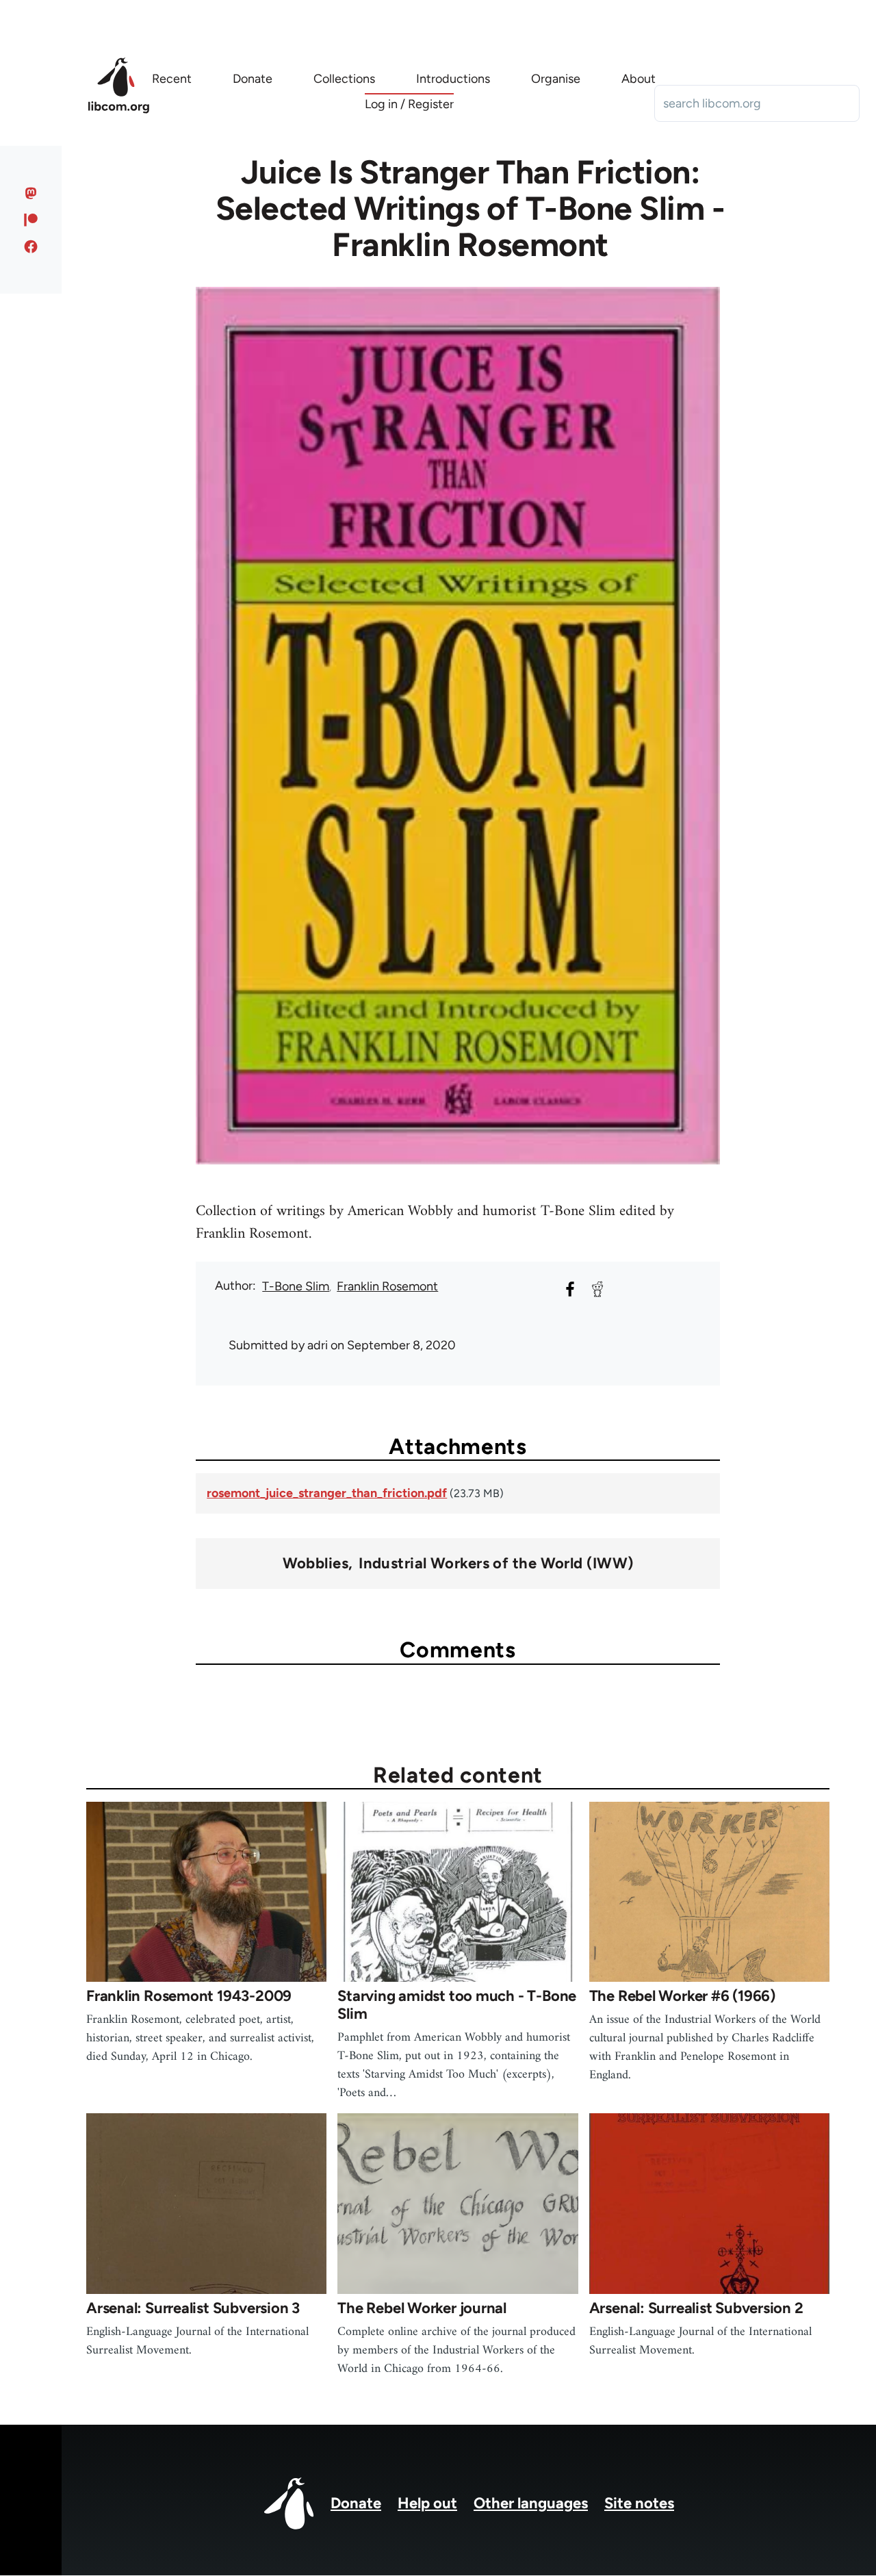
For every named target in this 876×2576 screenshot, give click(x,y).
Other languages (531, 2503)
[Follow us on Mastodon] (31, 193)
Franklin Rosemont (387, 1286)
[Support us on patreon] (31, 220)
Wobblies (316, 1564)
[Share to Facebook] (570, 1289)
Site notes (639, 2503)
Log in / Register (409, 104)
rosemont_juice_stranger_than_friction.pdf (327, 1493)
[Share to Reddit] (597, 1289)
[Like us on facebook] (31, 246)
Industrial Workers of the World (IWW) (496, 1564)
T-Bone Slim (296, 1286)
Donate (356, 2503)
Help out (427, 2503)
